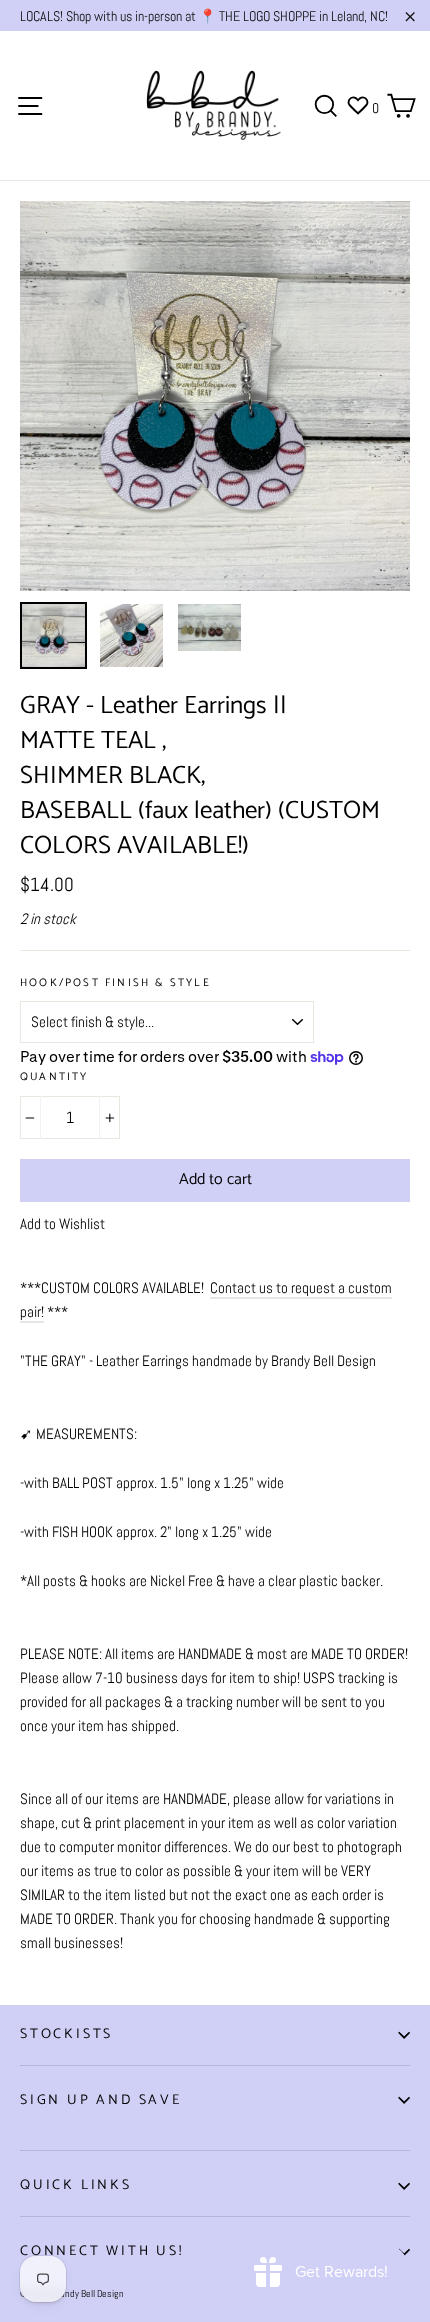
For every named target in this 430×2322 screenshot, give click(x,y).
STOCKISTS (66, 2034)
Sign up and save (101, 2100)
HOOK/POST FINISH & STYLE (115, 983)
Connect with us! (102, 2251)
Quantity (54, 1077)
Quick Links (76, 2185)
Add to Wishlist (62, 1223)
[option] (215, 396)
